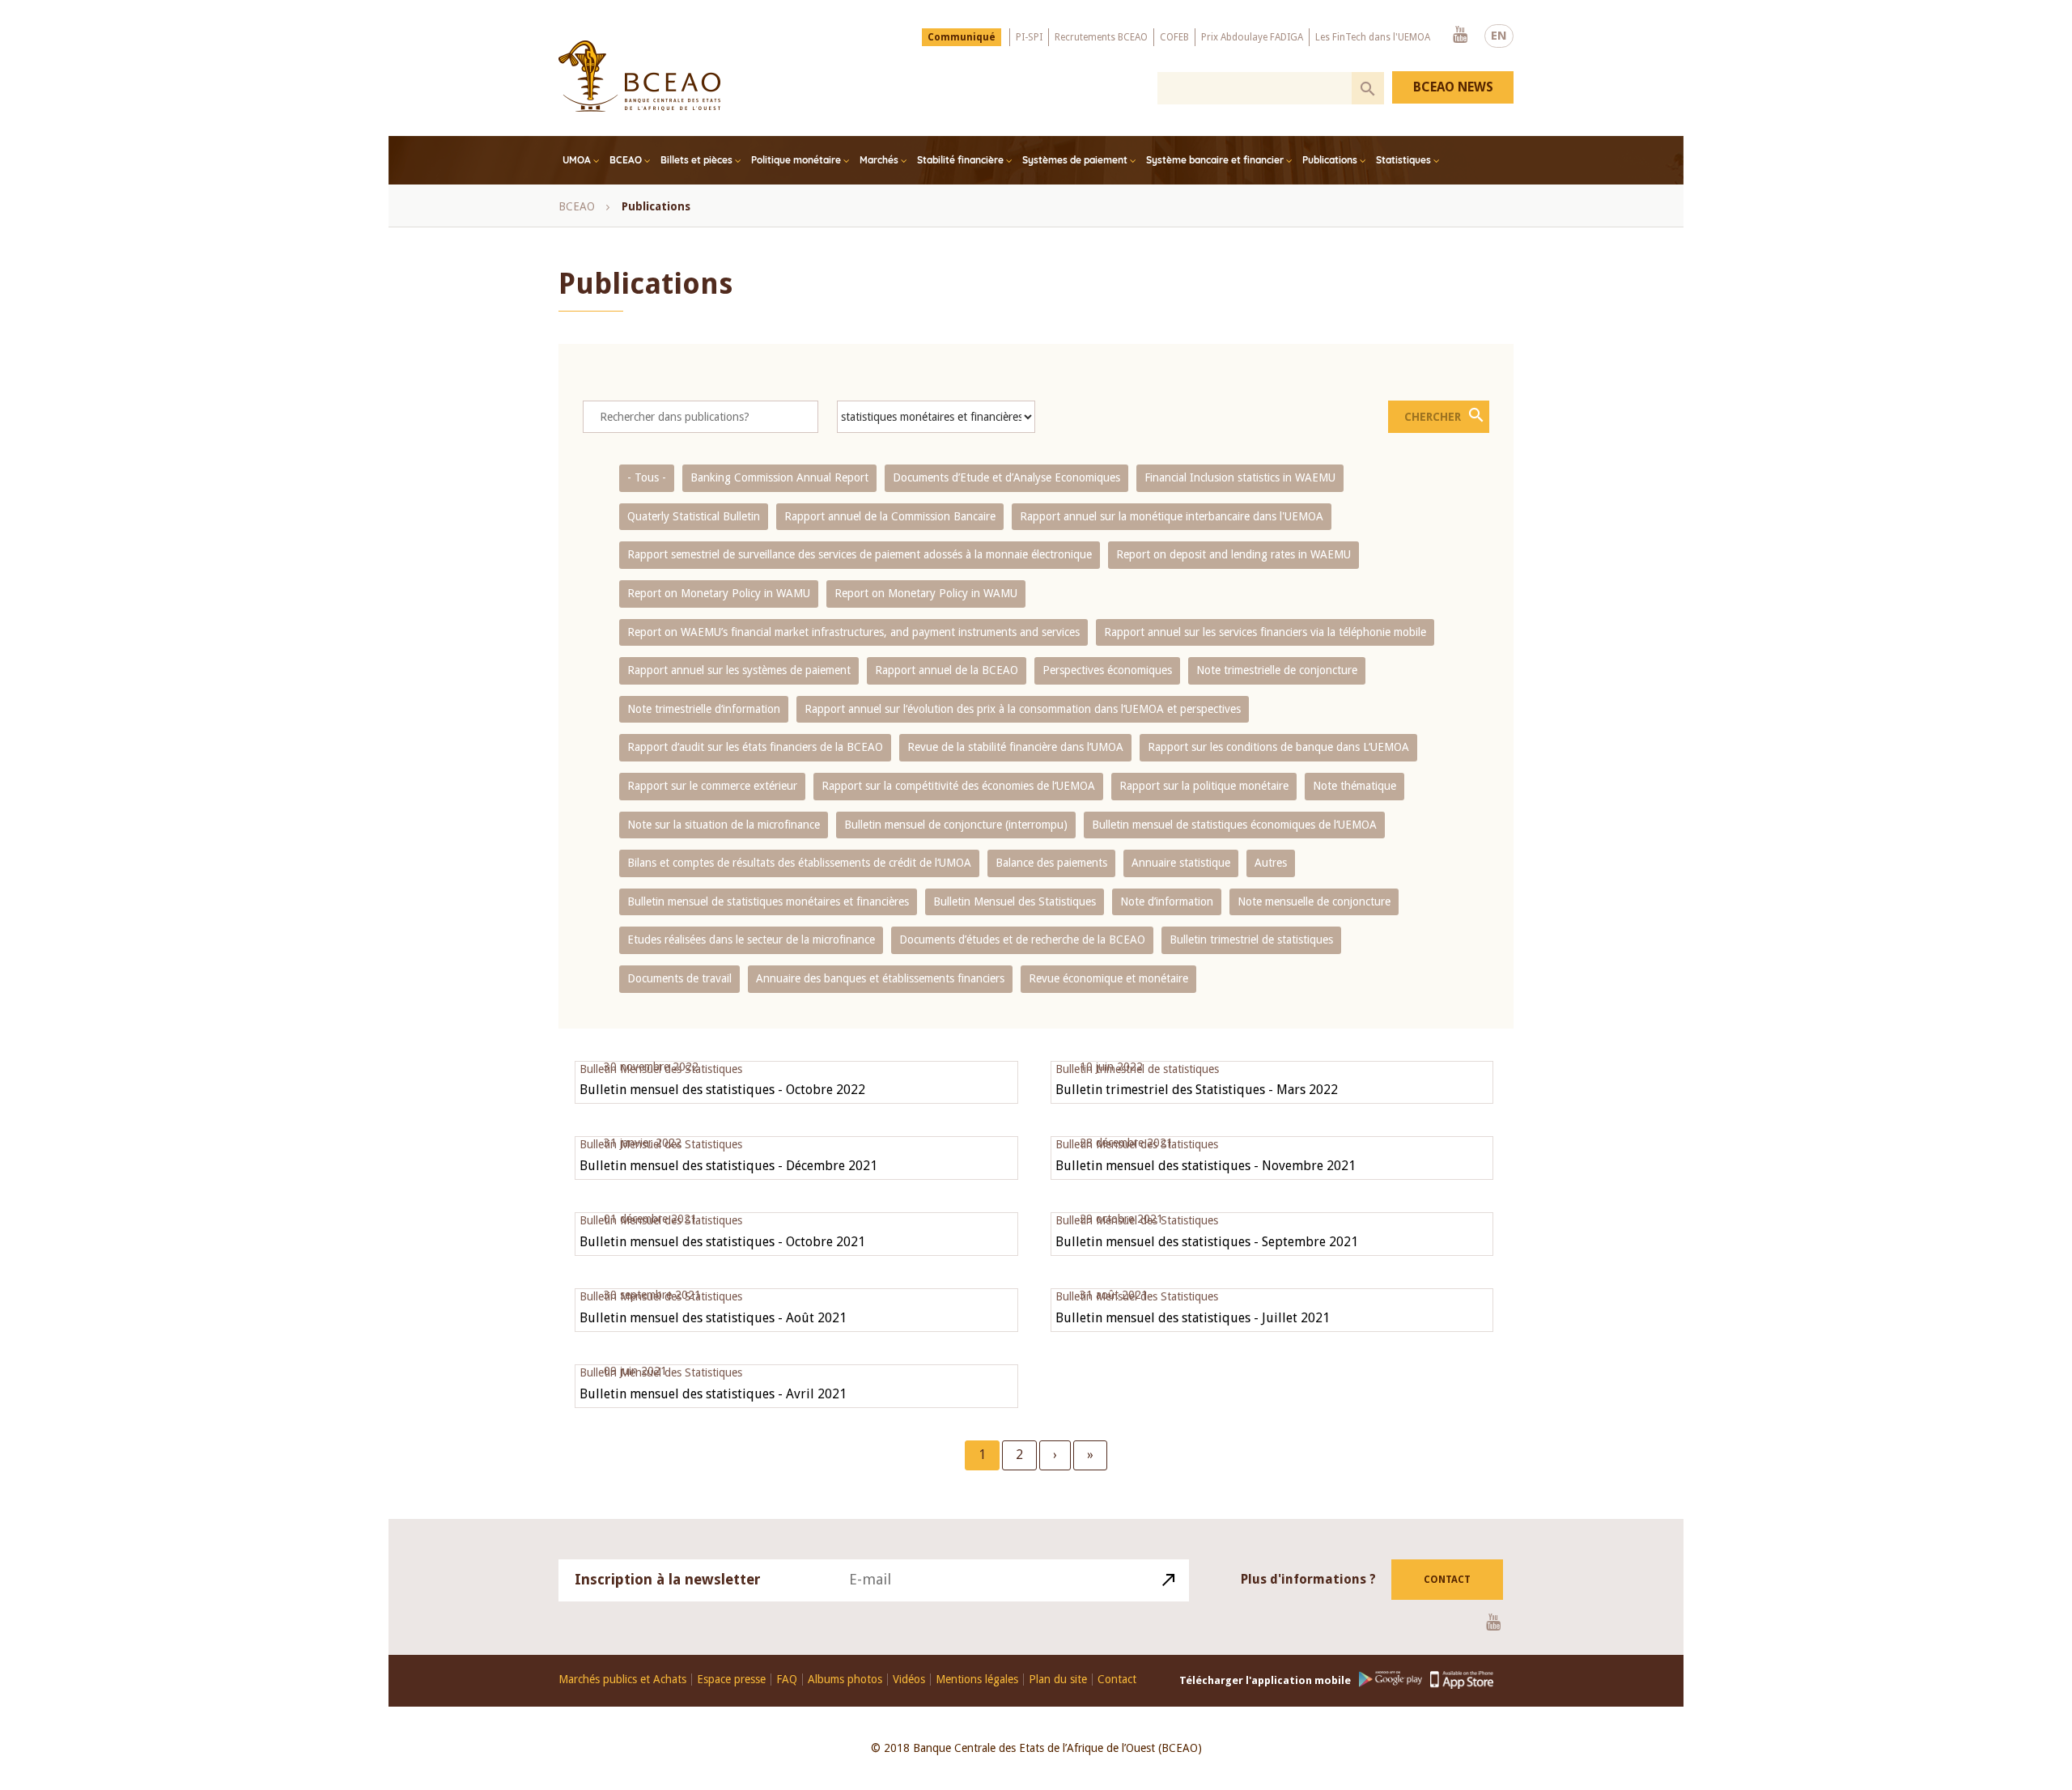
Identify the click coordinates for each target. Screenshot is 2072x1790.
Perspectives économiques (1107, 670)
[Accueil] (639, 76)
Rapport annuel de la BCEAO (947, 670)
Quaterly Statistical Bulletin (694, 516)
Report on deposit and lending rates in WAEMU (1233, 554)
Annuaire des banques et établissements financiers (880, 978)
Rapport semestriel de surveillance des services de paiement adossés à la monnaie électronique (860, 554)
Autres (1271, 863)
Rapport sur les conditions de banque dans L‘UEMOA (1278, 747)
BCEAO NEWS (1453, 87)
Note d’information (1167, 901)
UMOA (577, 160)
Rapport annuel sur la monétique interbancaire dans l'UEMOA (1172, 516)
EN (1499, 36)
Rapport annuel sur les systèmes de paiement (739, 670)
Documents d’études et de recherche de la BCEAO (1022, 940)
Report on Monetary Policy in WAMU (719, 593)
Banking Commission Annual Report (779, 477)
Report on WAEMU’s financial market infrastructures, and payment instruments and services (853, 632)
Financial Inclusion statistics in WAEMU (1240, 477)
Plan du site (1058, 1680)
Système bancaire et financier (1215, 160)
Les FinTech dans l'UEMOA (1373, 37)
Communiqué (962, 37)
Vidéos (909, 1680)
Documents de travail (679, 978)
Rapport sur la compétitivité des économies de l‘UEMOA (958, 786)
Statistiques (1403, 160)
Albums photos (845, 1680)
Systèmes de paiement (1075, 160)
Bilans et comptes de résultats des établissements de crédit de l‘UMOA (799, 863)
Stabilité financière (960, 160)
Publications (1330, 160)
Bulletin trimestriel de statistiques (1251, 940)
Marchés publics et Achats (622, 1680)
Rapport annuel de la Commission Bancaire (890, 516)
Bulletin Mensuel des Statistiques (1015, 901)
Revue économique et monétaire (1108, 978)
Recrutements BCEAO (1101, 37)
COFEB (1174, 37)
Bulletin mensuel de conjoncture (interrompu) (956, 825)
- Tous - (647, 477)
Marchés (879, 160)
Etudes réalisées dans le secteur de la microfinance (751, 940)
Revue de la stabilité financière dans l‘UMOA (1015, 747)
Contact (1447, 1580)
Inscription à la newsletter (668, 1579)
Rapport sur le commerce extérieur (712, 786)
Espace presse (731, 1680)
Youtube (1460, 36)
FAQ (787, 1680)
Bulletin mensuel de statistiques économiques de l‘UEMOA (1234, 825)
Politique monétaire (796, 160)
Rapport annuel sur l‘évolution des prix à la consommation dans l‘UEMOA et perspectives (1023, 709)
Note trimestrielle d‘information (704, 709)
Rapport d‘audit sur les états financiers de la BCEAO (755, 747)
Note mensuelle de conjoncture (1314, 901)
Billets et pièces (696, 160)
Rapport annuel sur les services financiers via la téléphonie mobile (1265, 632)
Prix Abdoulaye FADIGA (1252, 37)
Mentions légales (977, 1680)
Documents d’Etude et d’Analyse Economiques (1006, 477)
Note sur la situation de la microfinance (724, 825)
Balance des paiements (1051, 863)
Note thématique (1354, 786)
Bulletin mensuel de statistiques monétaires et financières (768, 901)
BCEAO (626, 160)
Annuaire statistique (1181, 863)
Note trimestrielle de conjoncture (1277, 670)
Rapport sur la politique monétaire (1204, 786)
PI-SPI (1029, 37)
